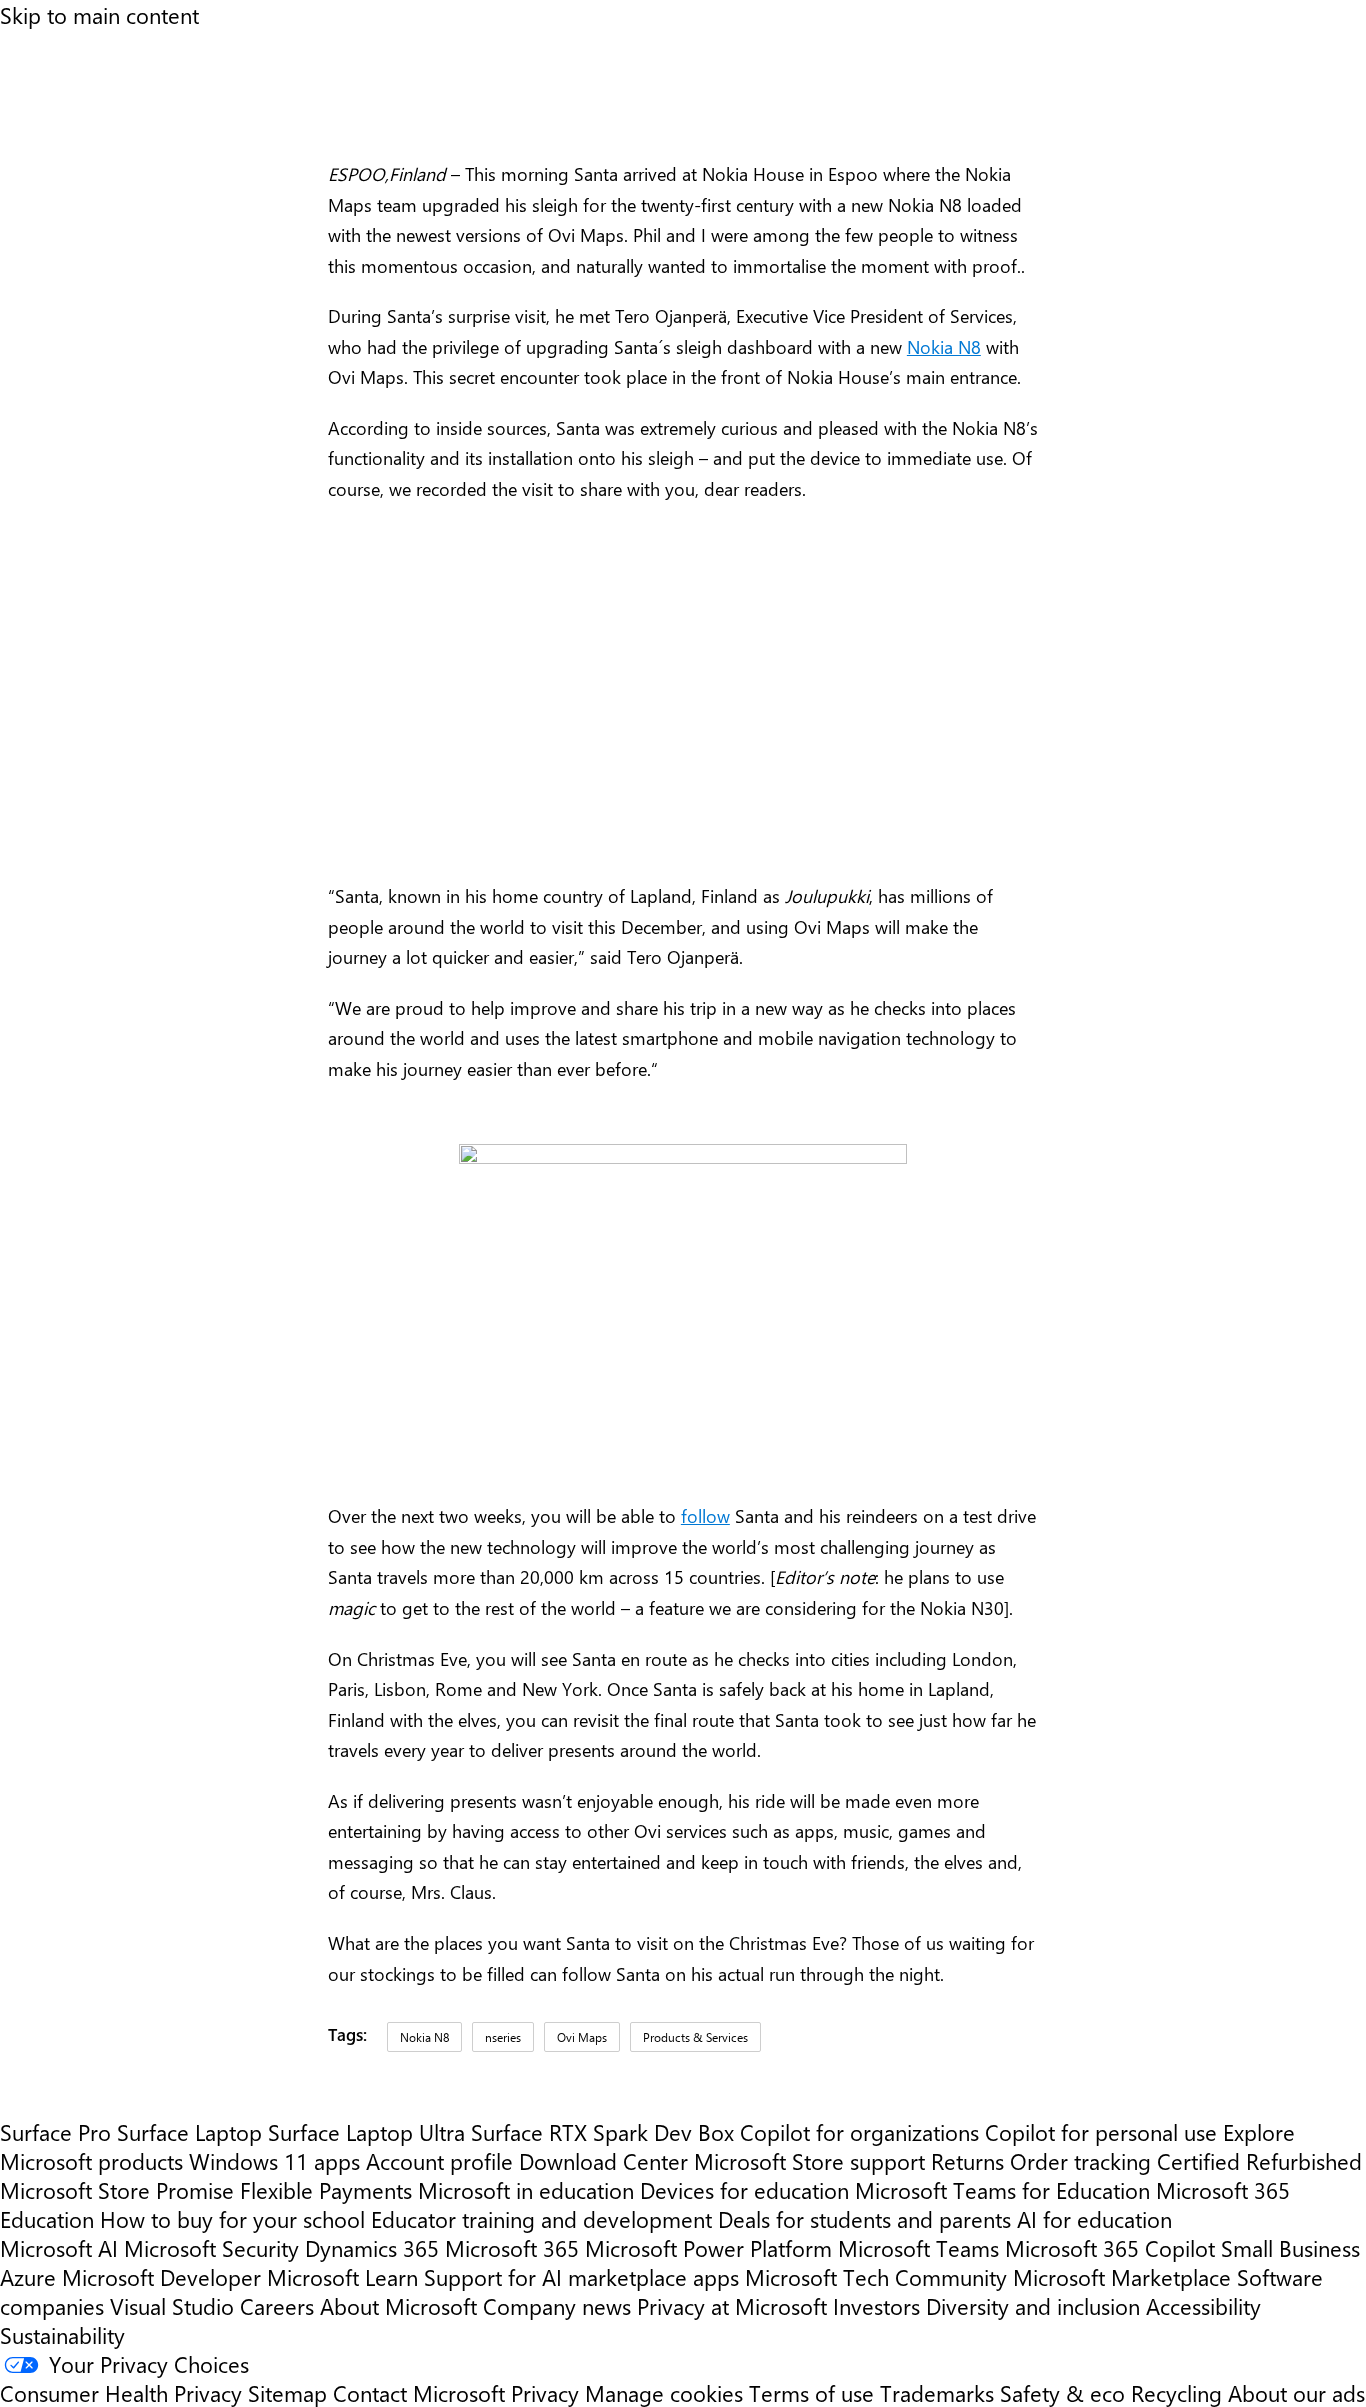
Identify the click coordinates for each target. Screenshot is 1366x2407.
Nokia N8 (944, 347)
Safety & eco (1062, 2392)
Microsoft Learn (342, 2276)
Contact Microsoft (419, 2392)
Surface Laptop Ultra (366, 2131)
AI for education (1094, 2218)
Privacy (548, 2392)
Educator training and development (541, 2218)
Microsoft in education (526, 2189)
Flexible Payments (326, 2189)
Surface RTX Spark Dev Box (602, 2131)
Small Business (1290, 2247)
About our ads (1296, 2392)
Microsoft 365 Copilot (1110, 2247)
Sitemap (287, 2392)
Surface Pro (55, 2131)
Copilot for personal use (1101, 2131)
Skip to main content (99, 14)
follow (705, 1516)
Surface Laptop (189, 2131)
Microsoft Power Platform (708, 2247)
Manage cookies (664, 2392)
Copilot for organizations (859, 2131)
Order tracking (1080, 2160)
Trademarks (937, 2392)
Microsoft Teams (918, 2247)
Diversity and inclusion (1033, 2305)
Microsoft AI (59, 2247)
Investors (876, 2305)
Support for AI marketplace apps (581, 2276)
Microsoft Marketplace (1122, 2276)
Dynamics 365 (372, 2247)
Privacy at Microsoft (732, 2305)
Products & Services (695, 2037)
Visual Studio (172, 2305)
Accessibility (1203, 2305)
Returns (967, 2160)
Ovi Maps (582, 2037)
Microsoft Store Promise (117, 2189)
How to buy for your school (232, 2218)
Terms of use (811, 2392)
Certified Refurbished (1259, 2160)
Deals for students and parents (864, 2218)
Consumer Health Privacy (121, 2392)
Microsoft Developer (161, 2276)
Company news (557, 2305)
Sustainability (62, 2334)
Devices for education (744, 2189)
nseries (503, 2037)
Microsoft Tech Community (876, 2276)
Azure (28, 2276)
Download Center (603, 2160)
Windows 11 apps (274, 2160)
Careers (277, 2305)
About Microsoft (398, 2305)
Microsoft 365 (512, 2247)
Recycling (1176, 2392)
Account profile (439, 2160)
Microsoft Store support (809, 2160)
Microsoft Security (211, 2247)
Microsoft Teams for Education (1002, 2189)
